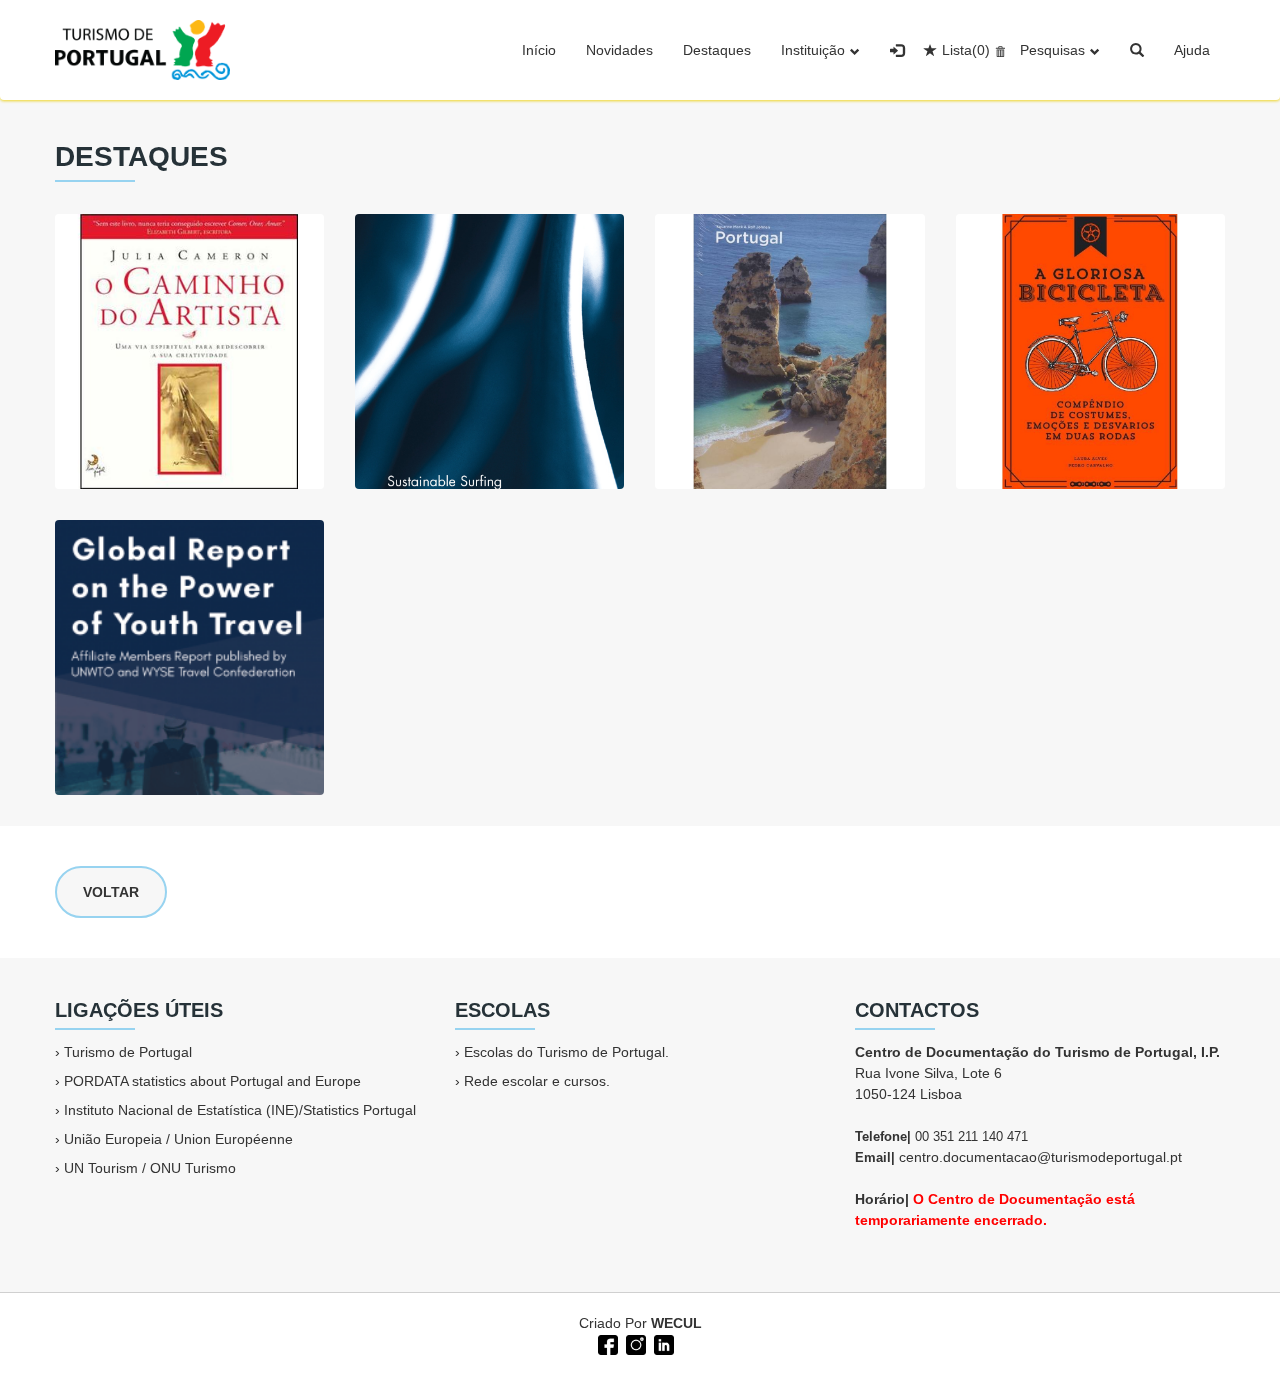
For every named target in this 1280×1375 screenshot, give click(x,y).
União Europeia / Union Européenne (178, 1139)
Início (539, 50)
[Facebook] (606, 1343)
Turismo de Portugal (128, 1052)
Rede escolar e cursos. (537, 1081)
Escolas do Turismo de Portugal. (566, 1052)
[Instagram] (634, 1343)
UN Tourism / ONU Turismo (150, 1168)
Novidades (619, 50)
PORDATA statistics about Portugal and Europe (212, 1081)
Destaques (717, 50)
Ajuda (1192, 50)
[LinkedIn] (662, 1343)
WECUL (676, 1323)
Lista (966, 50)
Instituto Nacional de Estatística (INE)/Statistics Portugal (240, 1110)
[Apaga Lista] (997, 50)
